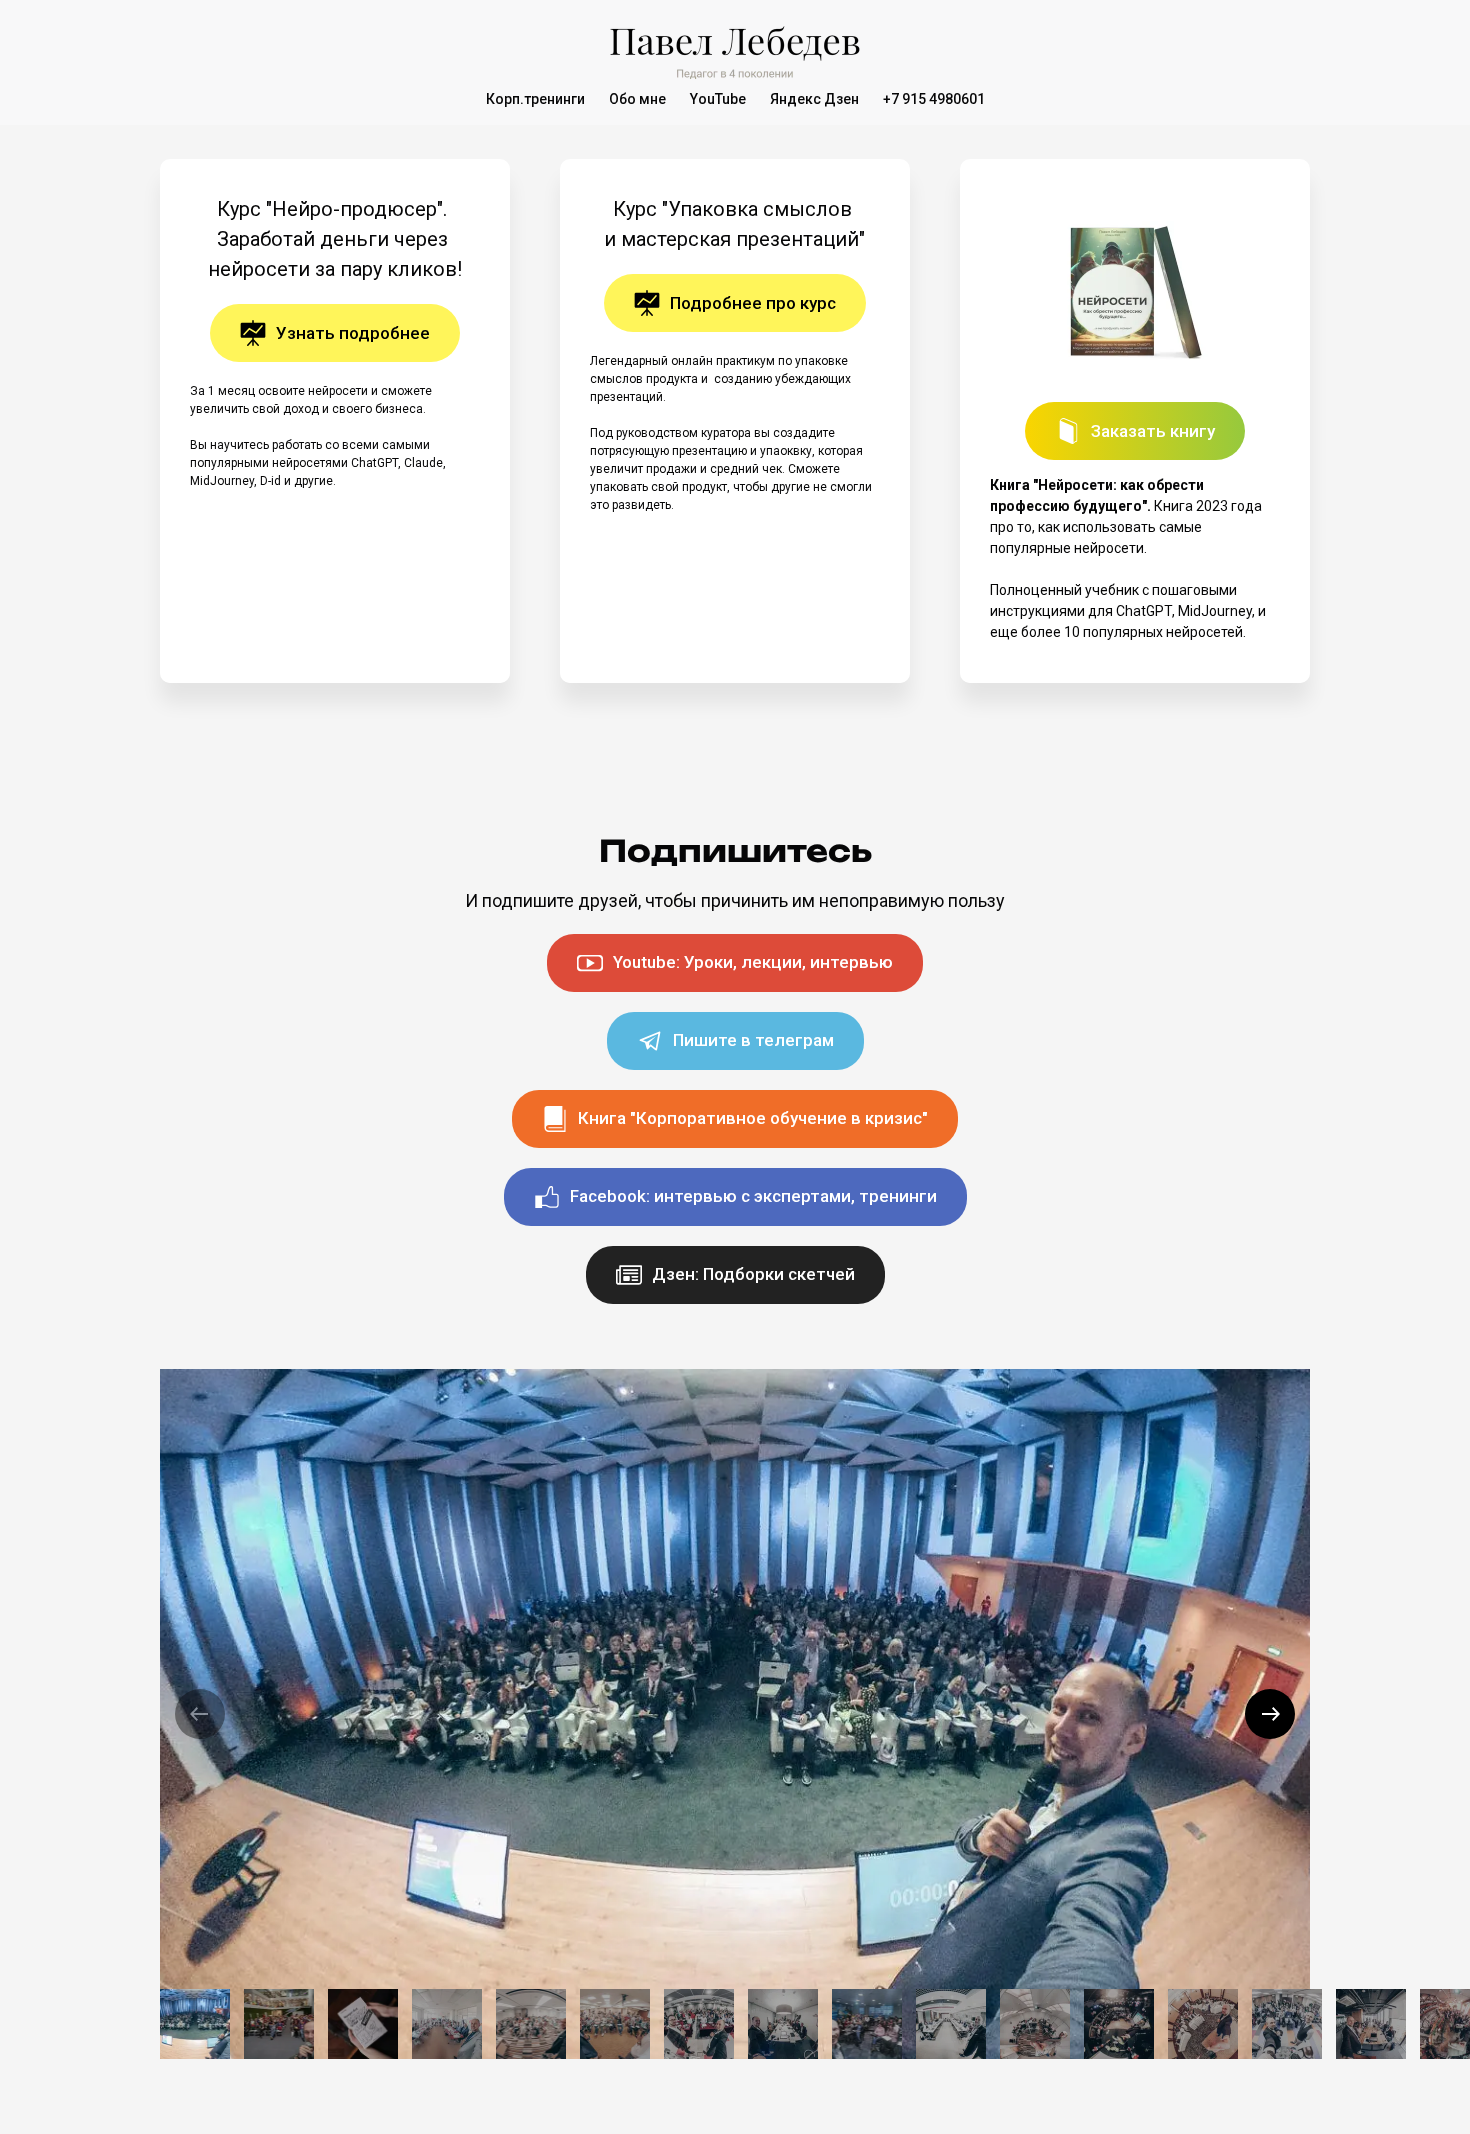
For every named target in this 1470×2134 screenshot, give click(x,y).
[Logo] (735, 47)
